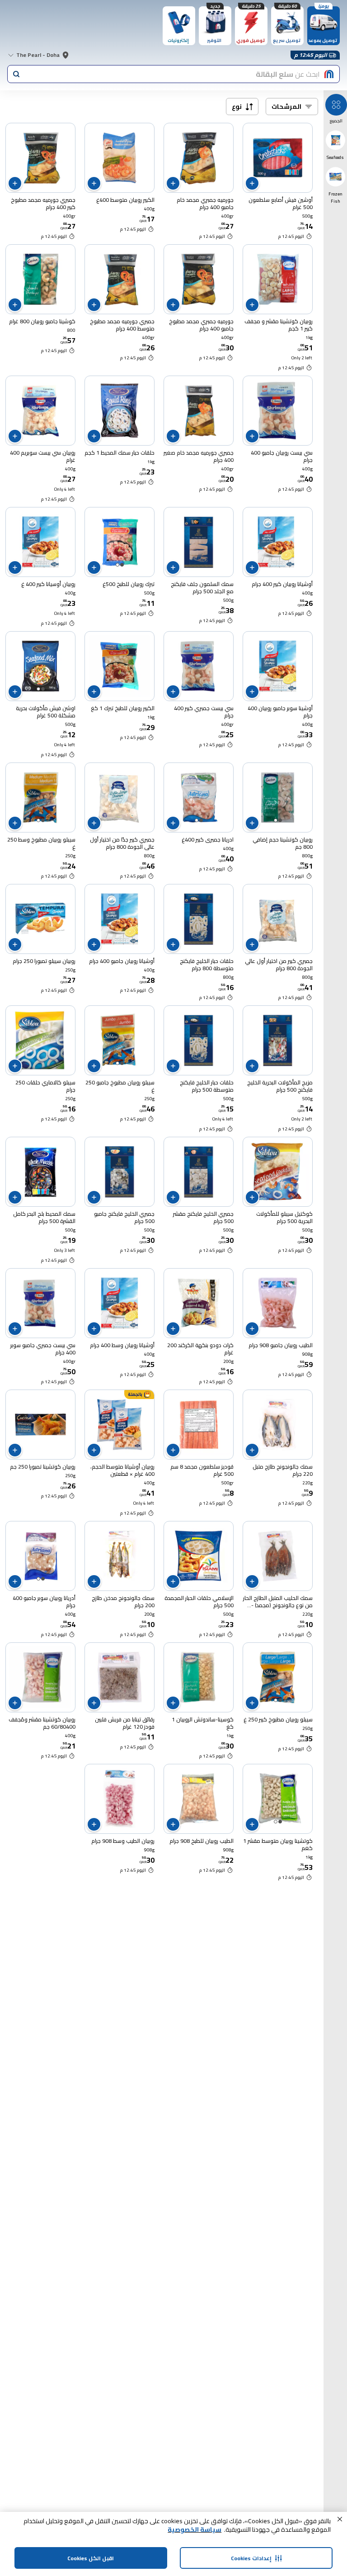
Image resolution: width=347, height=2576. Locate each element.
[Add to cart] (252, 183)
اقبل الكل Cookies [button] (91, 2558)
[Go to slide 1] (43, 433)
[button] (340, 2519)
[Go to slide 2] (38, 433)
